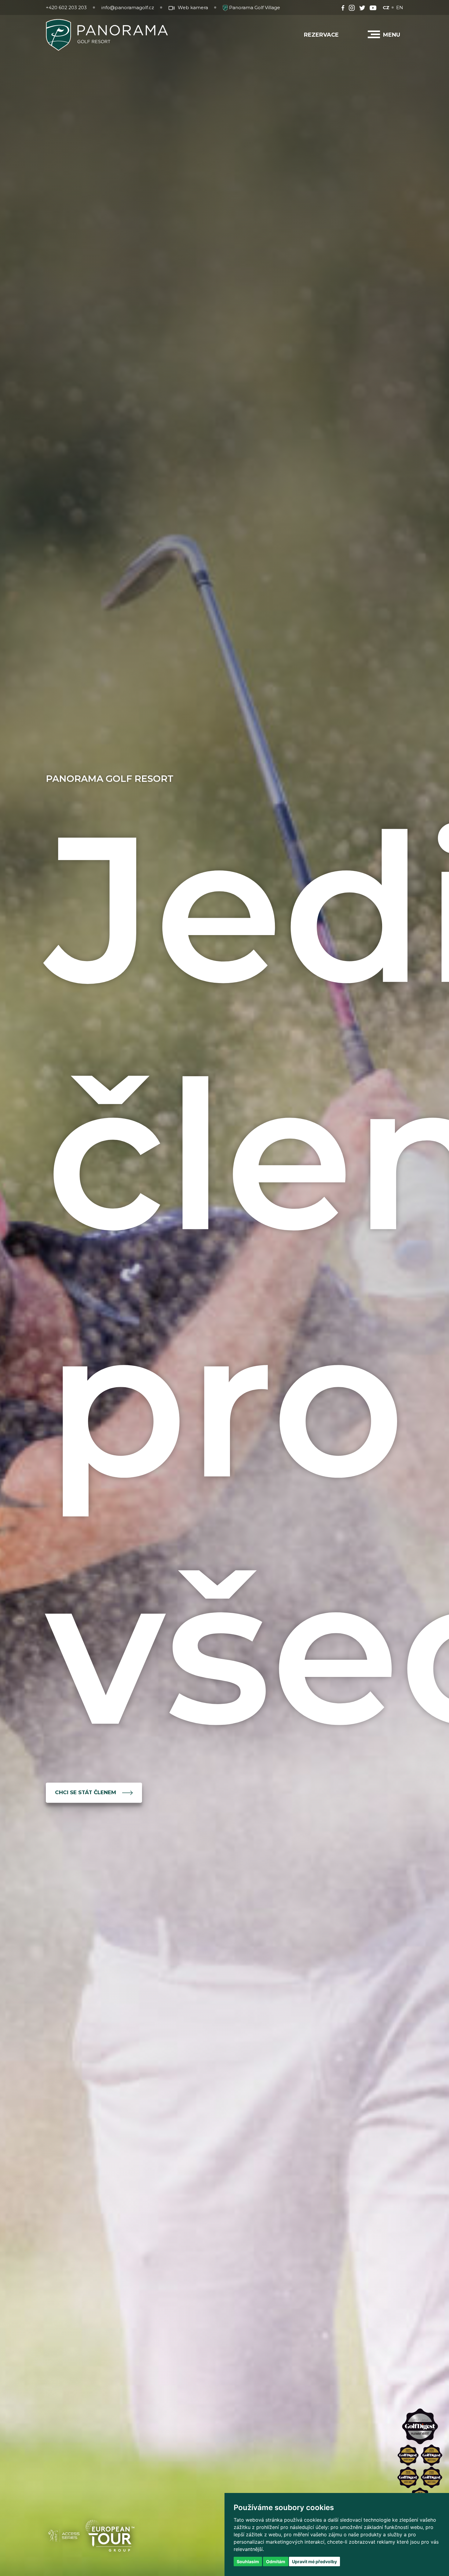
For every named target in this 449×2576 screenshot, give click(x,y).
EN (400, 7)
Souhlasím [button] (248, 2561)
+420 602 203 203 (66, 7)
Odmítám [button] (276, 2561)
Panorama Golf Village (254, 7)
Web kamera (193, 7)
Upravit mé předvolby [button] (314, 2561)
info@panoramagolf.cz (128, 7)
